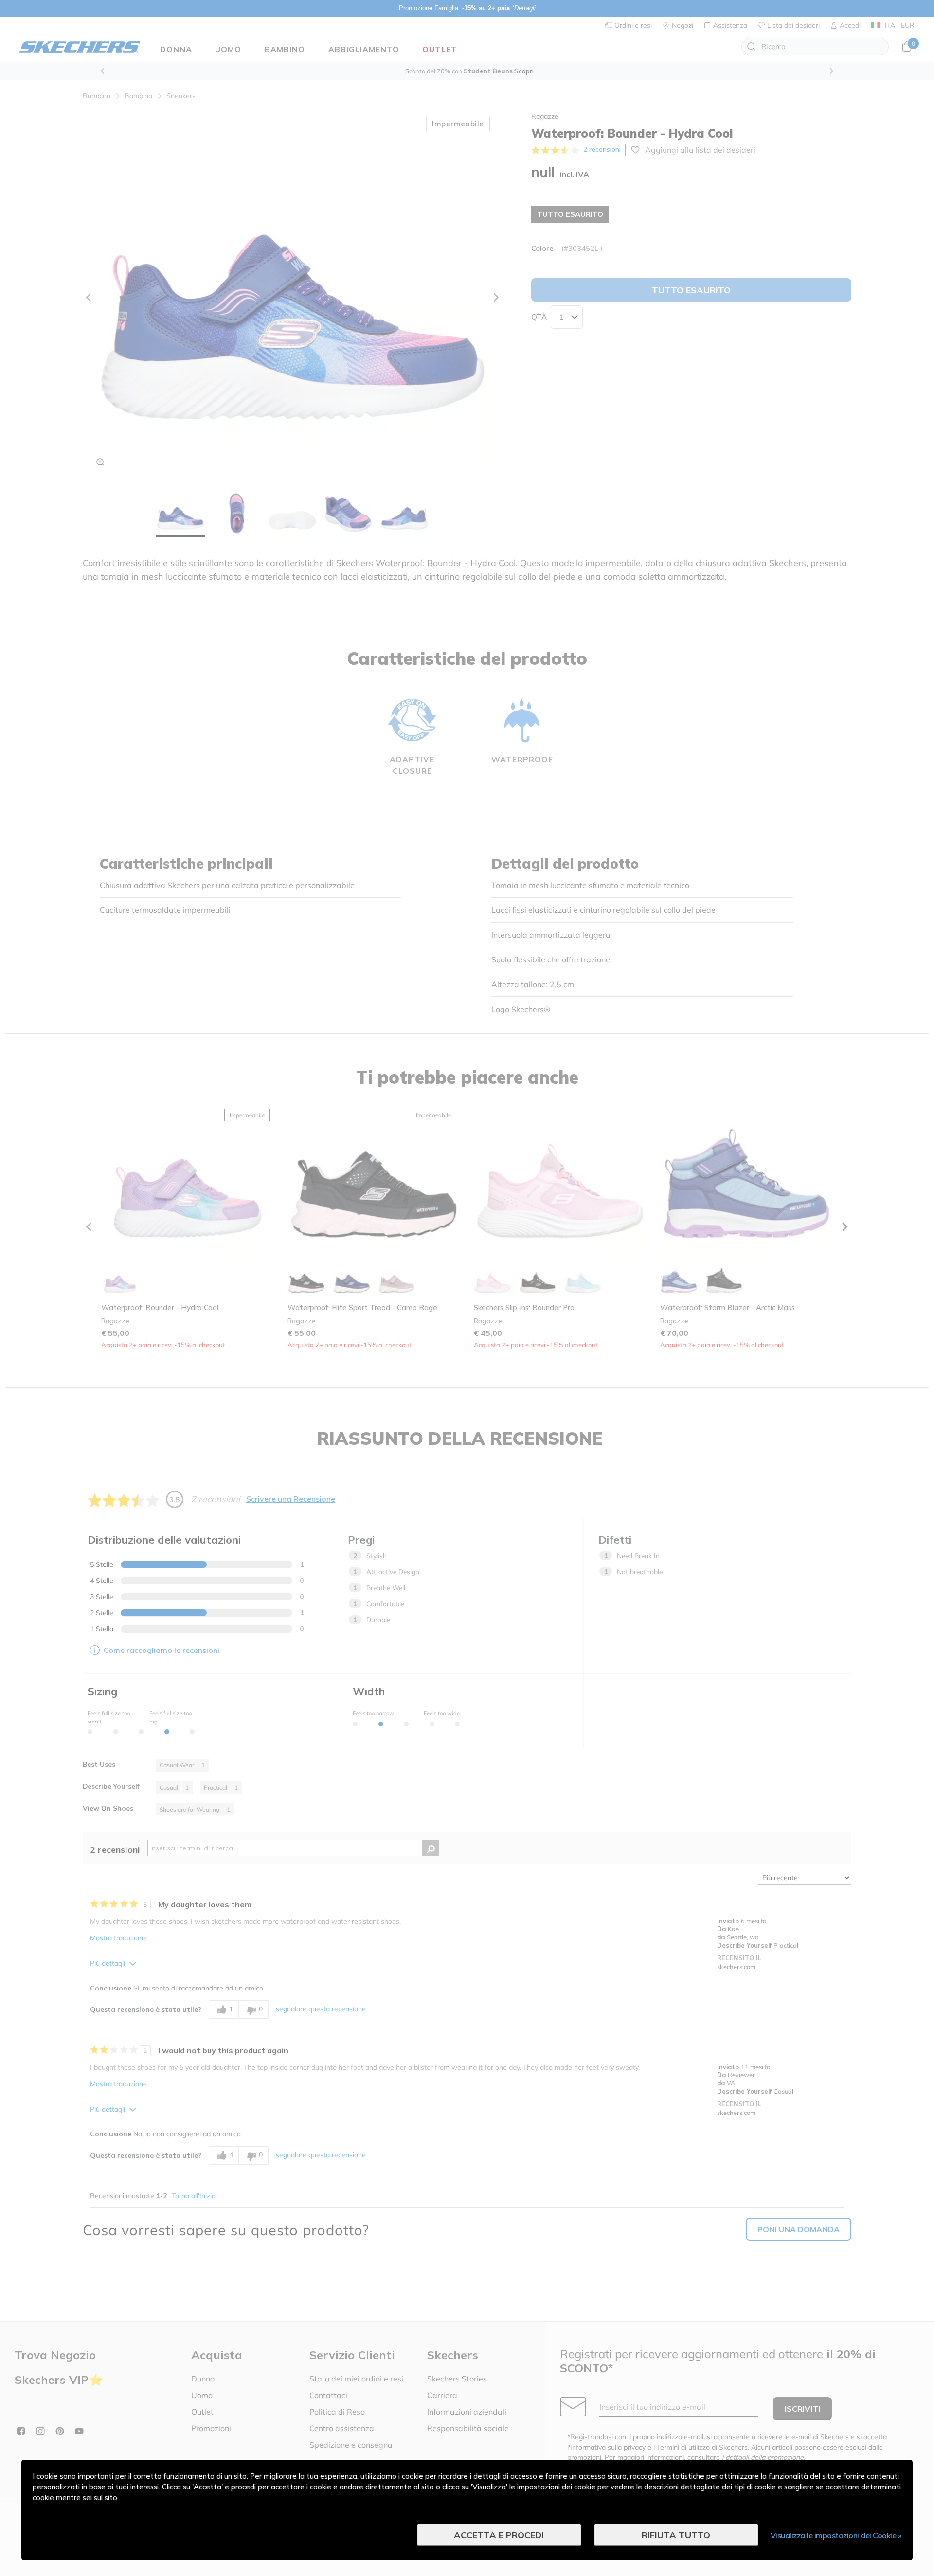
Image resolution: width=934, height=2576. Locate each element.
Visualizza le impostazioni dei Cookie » (836, 2535)
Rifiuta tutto (676, 2535)
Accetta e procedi (499, 2535)
